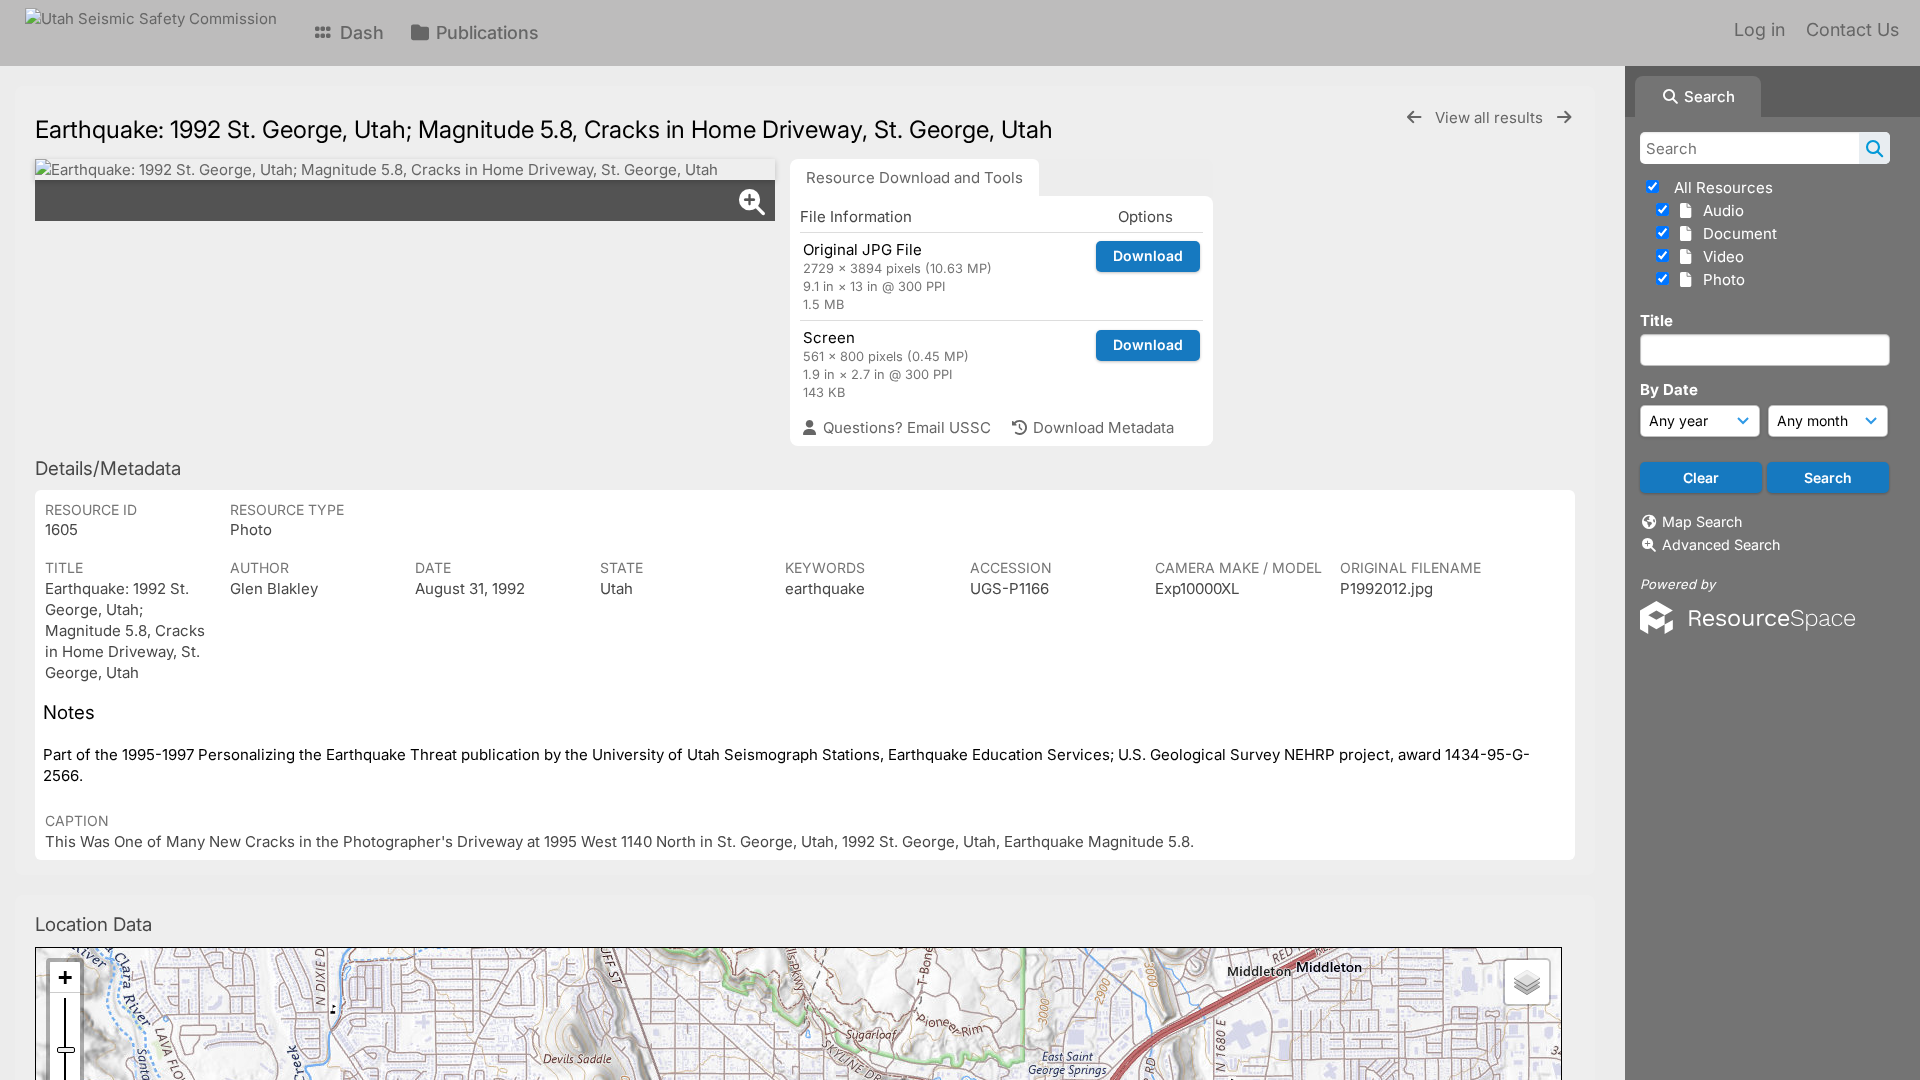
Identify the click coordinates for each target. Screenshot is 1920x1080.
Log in (1759, 29)
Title (1656, 320)
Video (1719, 256)
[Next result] (1564, 117)
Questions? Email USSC (905, 427)
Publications (485, 32)
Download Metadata (1101, 427)
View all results (1491, 117)
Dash (359, 32)
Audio (1719, 210)
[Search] (1874, 148)
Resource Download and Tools (914, 177)
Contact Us (1852, 29)
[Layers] (1527, 982)
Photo (1720, 279)
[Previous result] (1414, 117)
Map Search (1702, 521)
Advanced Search (1721, 544)
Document (1736, 233)
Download (1148, 255)
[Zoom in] (65, 977)
